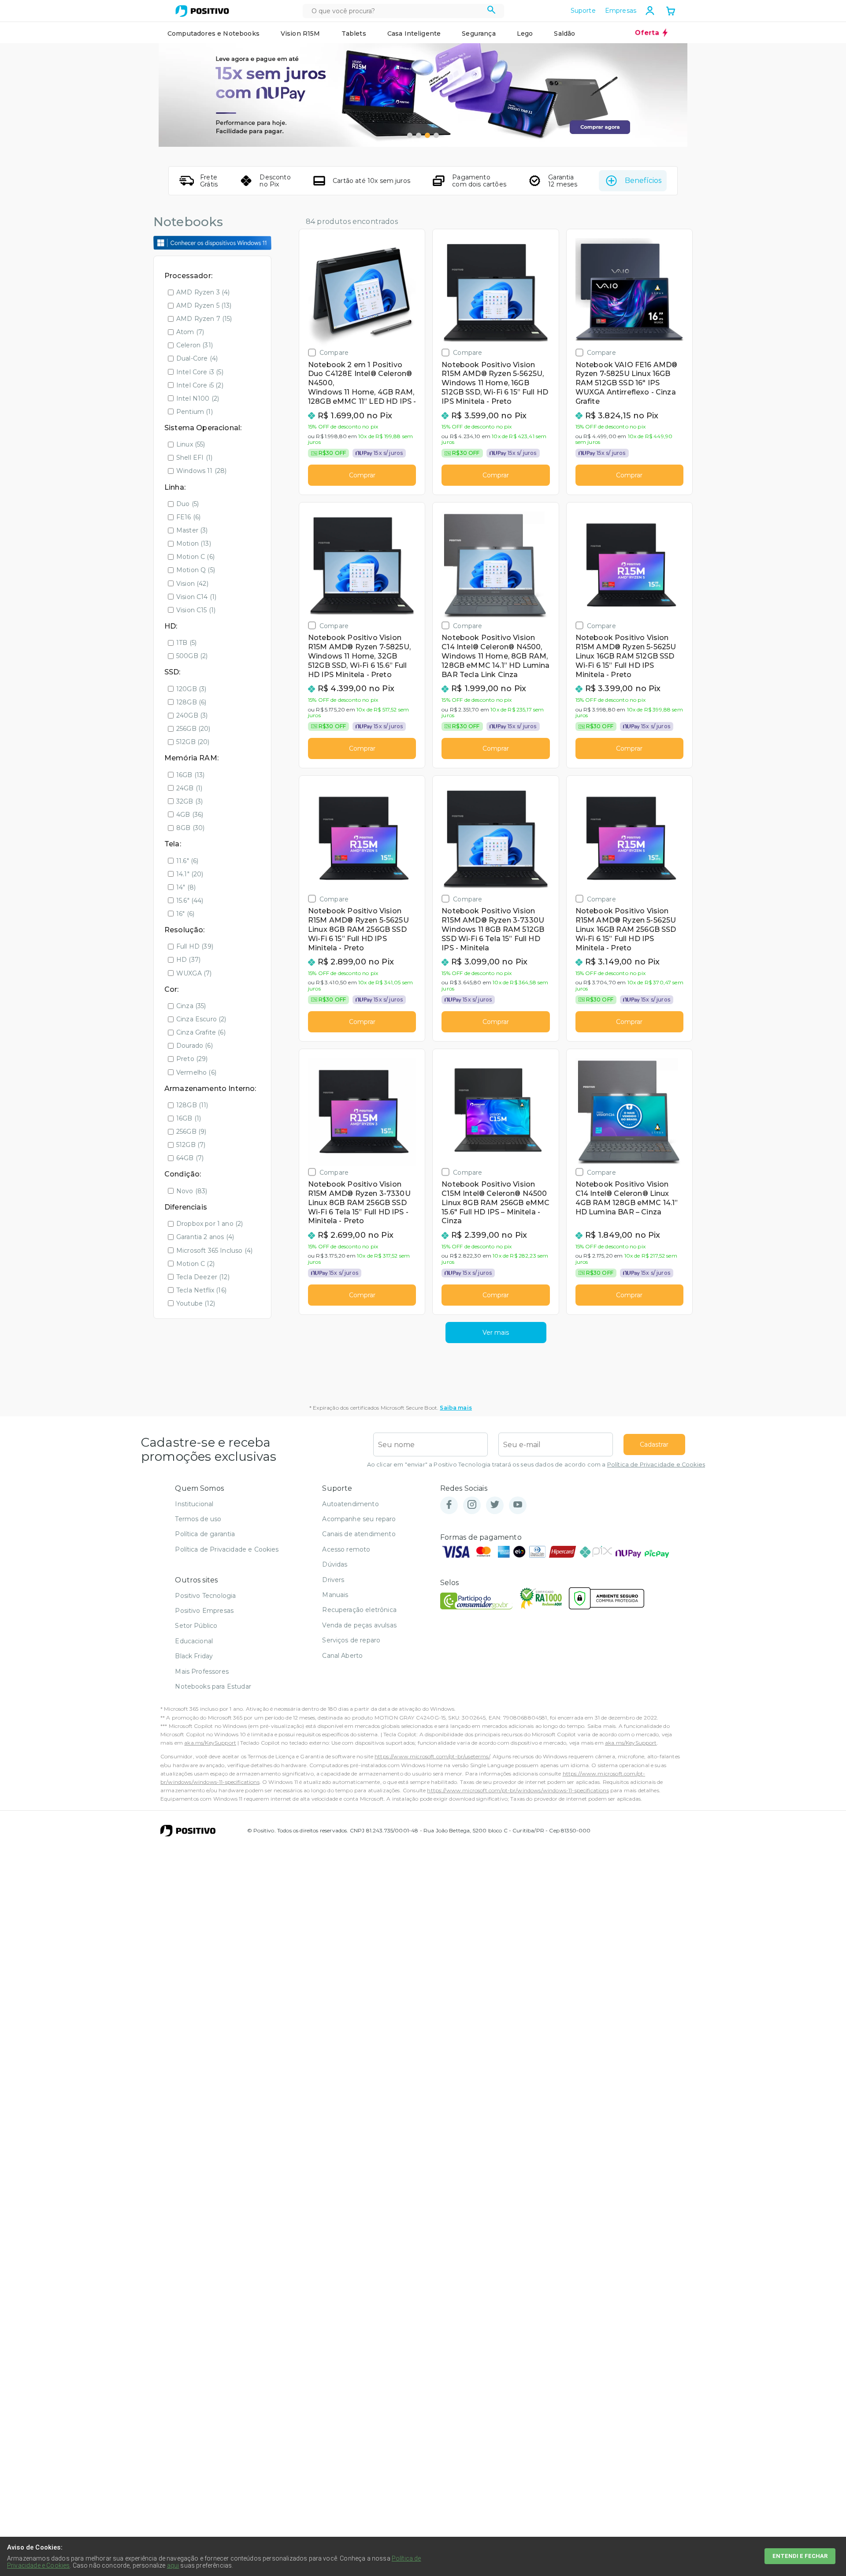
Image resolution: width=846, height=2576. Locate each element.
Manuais (335, 1595)
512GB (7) (191, 1145)
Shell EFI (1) (194, 458)
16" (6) (185, 914)
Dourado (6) (195, 1046)
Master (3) (192, 530)
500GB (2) (192, 656)
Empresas (621, 11)
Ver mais (496, 1333)
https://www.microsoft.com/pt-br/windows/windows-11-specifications (518, 1790)
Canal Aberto (342, 1656)
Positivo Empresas (204, 1611)
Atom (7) (190, 332)
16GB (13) (190, 775)
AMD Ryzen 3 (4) (203, 292)
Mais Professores (202, 1671)
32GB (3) (189, 801)
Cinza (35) (191, 1006)
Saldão (564, 34)
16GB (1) (189, 1118)
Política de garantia (205, 1534)
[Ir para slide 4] (436, 135)
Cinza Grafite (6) (201, 1032)
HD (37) (188, 960)
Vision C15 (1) (196, 610)
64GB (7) (190, 1158)
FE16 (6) (188, 517)
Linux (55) (191, 444)
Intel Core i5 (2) (200, 385)
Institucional (194, 1504)
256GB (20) (193, 729)
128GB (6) (191, 702)
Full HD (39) (195, 946)
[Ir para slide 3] (427, 135)
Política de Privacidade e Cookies (656, 1465)
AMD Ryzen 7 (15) (204, 319)
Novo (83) (192, 1191)
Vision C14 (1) (196, 597)
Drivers (333, 1580)
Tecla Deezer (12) (203, 1277)
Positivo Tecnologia (205, 1596)
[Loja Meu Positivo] (202, 11)
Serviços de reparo (351, 1640)
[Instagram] (472, 1505)
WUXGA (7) (194, 973)
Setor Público (196, 1626)
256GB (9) (191, 1132)
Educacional (194, 1641)
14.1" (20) (190, 874)
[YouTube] (518, 1505)
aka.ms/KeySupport (210, 1743)
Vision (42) (192, 584)
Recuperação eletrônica (359, 1610)
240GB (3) (192, 715)
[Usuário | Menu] (650, 11)
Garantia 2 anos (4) (205, 1237)
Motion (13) (194, 543)
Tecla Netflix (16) (201, 1290)
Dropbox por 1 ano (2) (210, 1224)
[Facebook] (449, 1505)
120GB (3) (191, 689)
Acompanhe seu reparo (359, 1519)
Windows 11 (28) (201, 471)
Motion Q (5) (196, 570)
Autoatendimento (350, 1504)
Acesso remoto (346, 1549)
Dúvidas (335, 1564)
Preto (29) (192, 1059)
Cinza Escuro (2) (201, 1019)
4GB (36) (190, 815)
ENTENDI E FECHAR (800, 2556)
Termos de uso (198, 1519)
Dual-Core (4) (197, 358)
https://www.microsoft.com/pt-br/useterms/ (432, 1756)
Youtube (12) (196, 1303)
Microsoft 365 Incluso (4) (214, 1251)
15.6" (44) (190, 901)
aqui (173, 2565)
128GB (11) (192, 1105)
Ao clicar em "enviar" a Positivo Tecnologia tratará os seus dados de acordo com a (536, 1465)
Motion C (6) (195, 557)
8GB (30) (190, 828)
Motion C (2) (195, 1264)
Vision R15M (301, 34)
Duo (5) (187, 504)
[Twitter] (495, 1505)
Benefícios (643, 181)
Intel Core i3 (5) (200, 372)
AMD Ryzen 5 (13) (204, 305)
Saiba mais (456, 1408)
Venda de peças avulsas (359, 1625)
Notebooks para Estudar (213, 1686)
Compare (334, 352)
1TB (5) (186, 643)
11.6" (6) (187, 861)
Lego (525, 34)
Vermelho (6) (196, 1072)
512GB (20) (193, 742)
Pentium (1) (195, 412)
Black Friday (194, 1656)
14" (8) (186, 887)
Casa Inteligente (414, 34)
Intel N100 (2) (198, 398)
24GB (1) (189, 788)
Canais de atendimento (359, 1534)
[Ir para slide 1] (410, 135)
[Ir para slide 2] (419, 135)
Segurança (479, 34)
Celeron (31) (195, 345)
